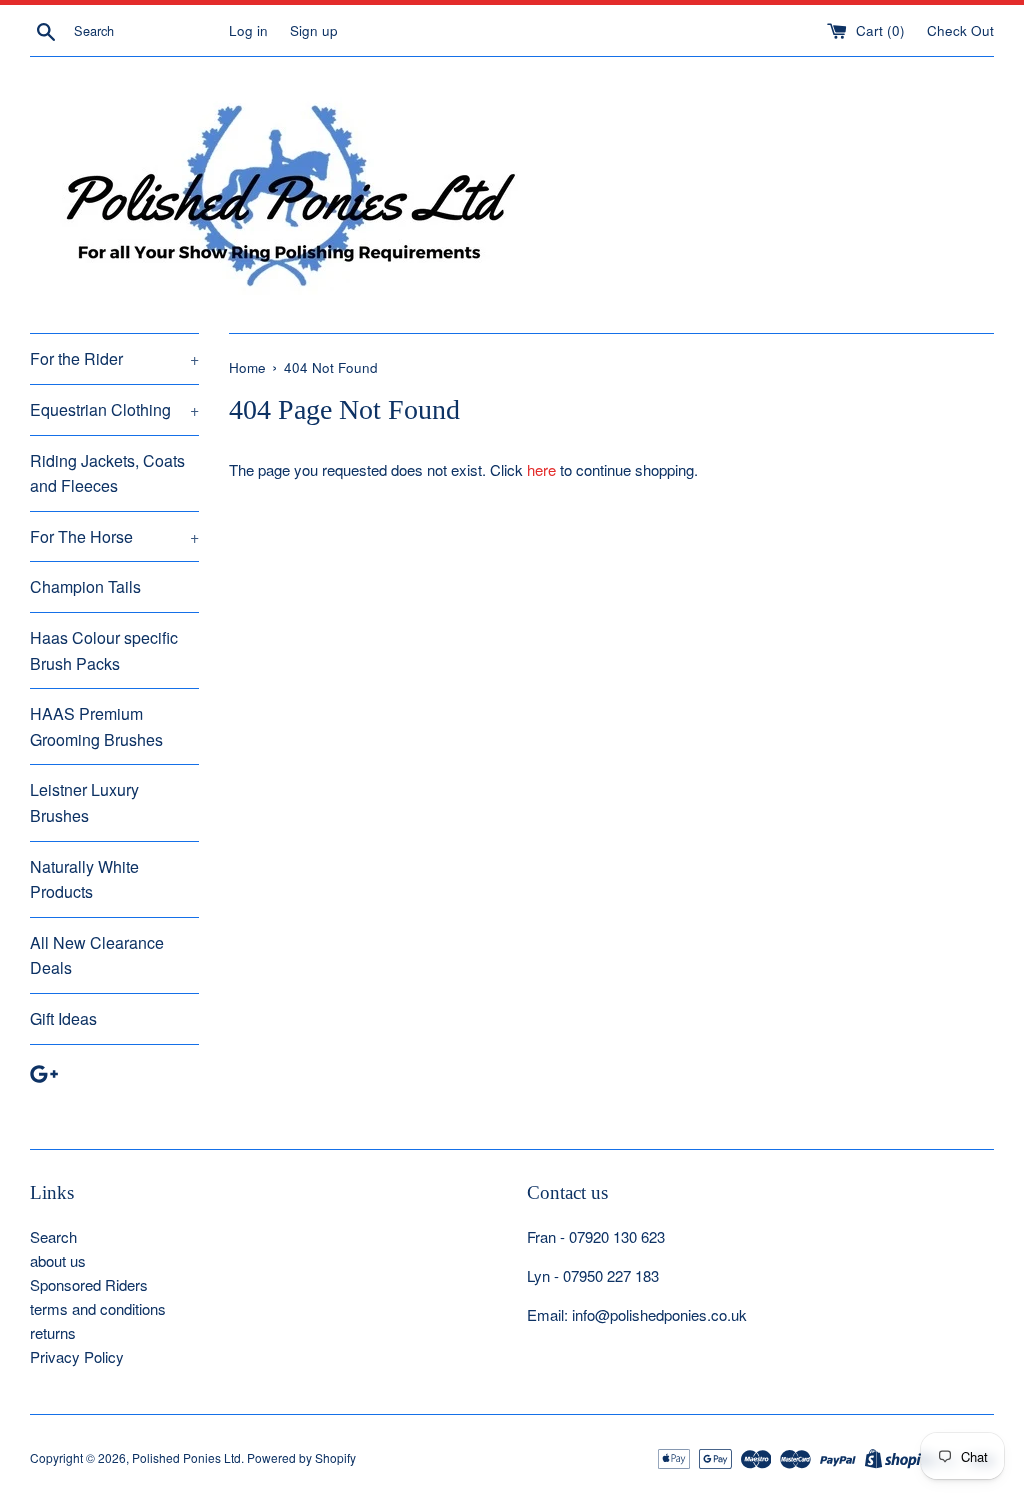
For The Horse (114, 536)
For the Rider (114, 358)
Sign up (314, 30)
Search (53, 1236)
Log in (248, 30)
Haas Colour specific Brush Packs (104, 650)
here (541, 469)
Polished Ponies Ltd (186, 1457)
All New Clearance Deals (97, 955)
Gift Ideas (63, 1018)
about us (58, 1260)
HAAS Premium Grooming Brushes (96, 726)
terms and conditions (98, 1308)
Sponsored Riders (89, 1284)
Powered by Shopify (301, 1457)
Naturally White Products (84, 879)
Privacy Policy (77, 1356)
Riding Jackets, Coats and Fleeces (107, 473)
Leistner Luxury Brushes (84, 802)
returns (53, 1332)
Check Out (960, 30)
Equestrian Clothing (114, 409)
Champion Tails (85, 586)
